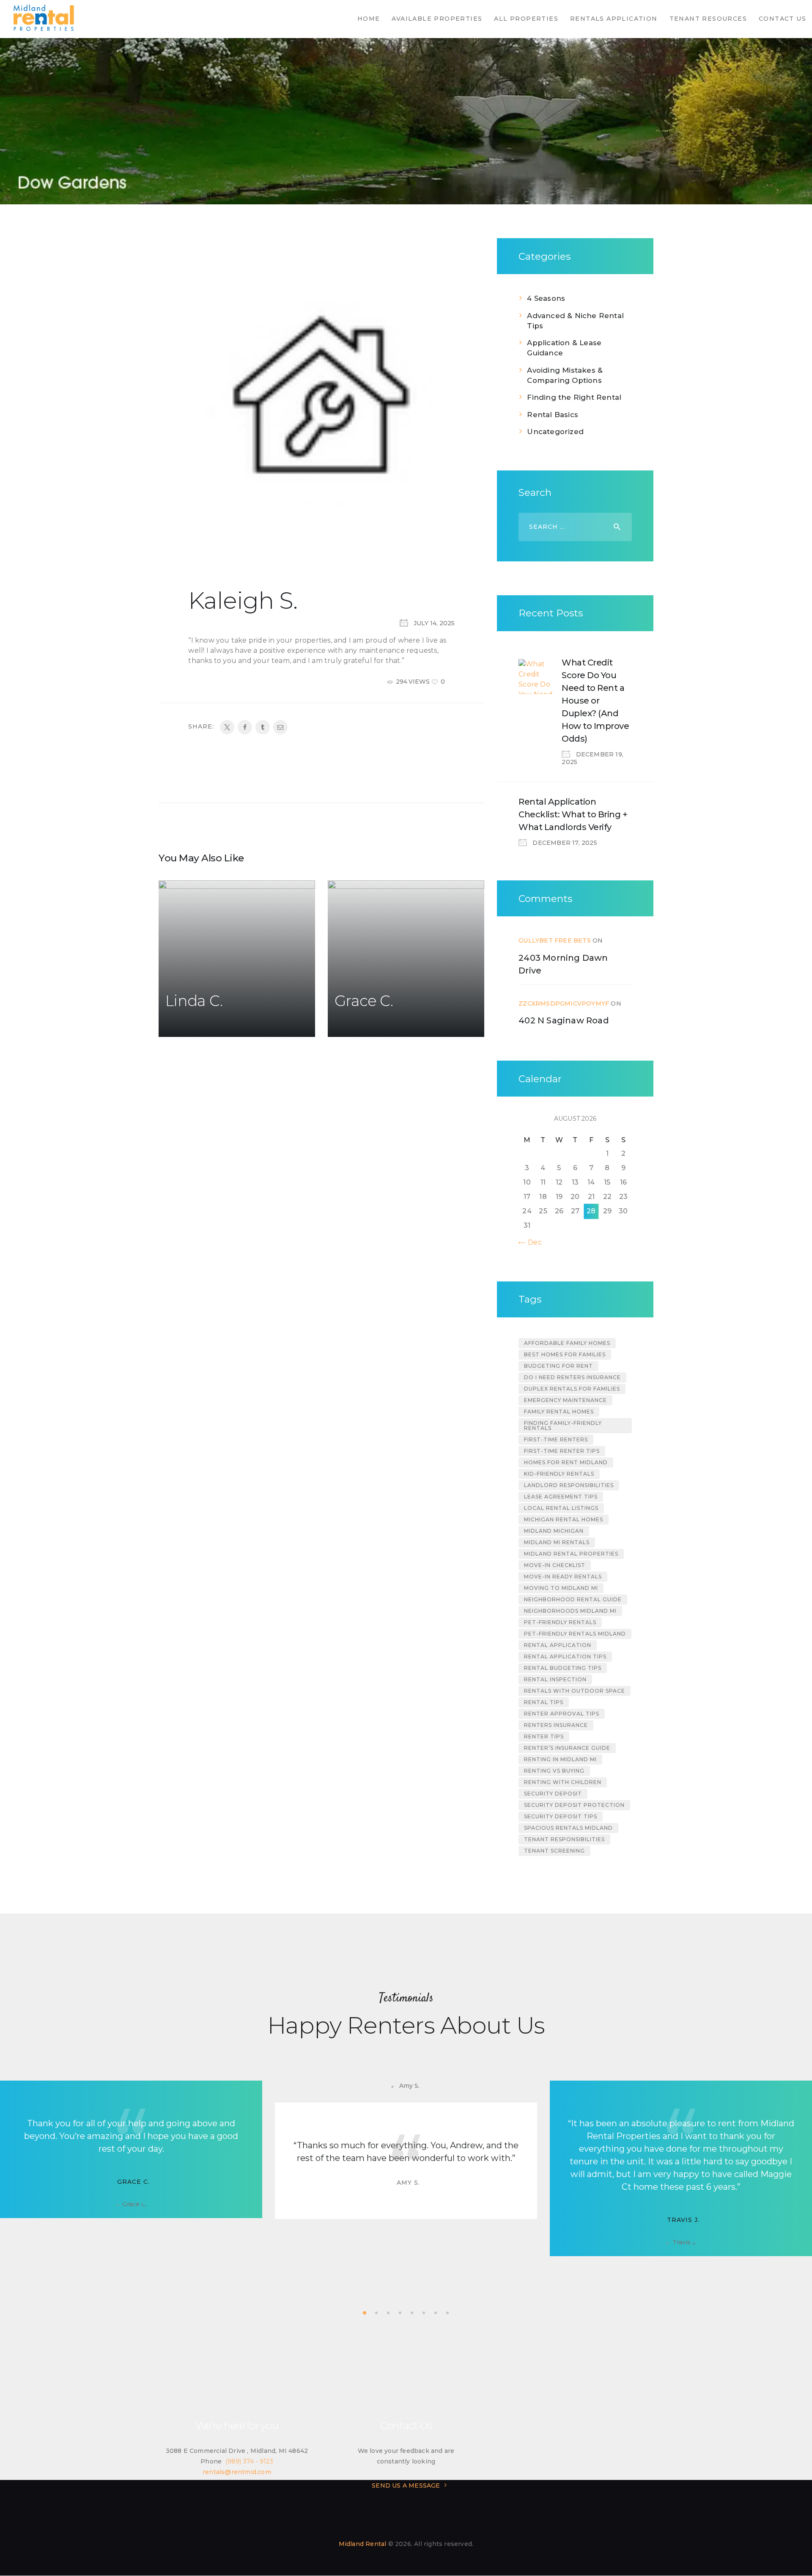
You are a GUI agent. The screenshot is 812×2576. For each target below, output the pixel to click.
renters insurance (556, 1725)
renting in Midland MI (560, 1759)
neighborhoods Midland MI (570, 1611)
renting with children (563, 1782)
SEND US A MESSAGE (406, 2485)
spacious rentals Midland (568, 1828)
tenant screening (554, 1851)
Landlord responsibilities (569, 1485)
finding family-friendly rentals (563, 1425)
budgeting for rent (558, 1366)
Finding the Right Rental (574, 397)
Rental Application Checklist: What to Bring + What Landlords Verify (573, 814)
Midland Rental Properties (571, 1554)
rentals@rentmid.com (237, 2472)
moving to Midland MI (561, 1588)
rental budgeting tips (563, 1668)
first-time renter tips (562, 1451)
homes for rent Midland (566, 1462)
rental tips (544, 1702)
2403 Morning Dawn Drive (563, 964)
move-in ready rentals (563, 1577)
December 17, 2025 (565, 843)
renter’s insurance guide (567, 1748)
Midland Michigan (554, 1531)
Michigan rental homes (564, 1519)
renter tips (544, 1736)
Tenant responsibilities (564, 1839)
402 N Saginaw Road (564, 1020)
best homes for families (565, 1354)
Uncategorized (555, 432)
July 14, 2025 (434, 623)
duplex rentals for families (572, 1389)
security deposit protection (574, 1805)
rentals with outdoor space (575, 1691)
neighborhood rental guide (573, 1599)
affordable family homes (567, 1343)
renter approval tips (562, 1714)
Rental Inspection (555, 1679)
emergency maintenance (565, 1400)
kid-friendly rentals (559, 1474)
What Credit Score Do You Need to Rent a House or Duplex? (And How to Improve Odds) (595, 701)
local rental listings (561, 1508)
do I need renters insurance (572, 1377)
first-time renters (556, 1439)
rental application (558, 1645)
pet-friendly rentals (560, 1622)
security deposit (553, 1794)
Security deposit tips (561, 1816)
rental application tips (565, 1656)
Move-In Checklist (555, 1565)
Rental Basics (553, 415)
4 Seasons (546, 298)
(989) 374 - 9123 (249, 2461)
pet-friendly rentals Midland (575, 1634)
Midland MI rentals (557, 1542)
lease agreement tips (561, 1497)
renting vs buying (554, 1771)
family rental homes (559, 1412)
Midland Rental (363, 2544)
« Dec (532, 1242)
